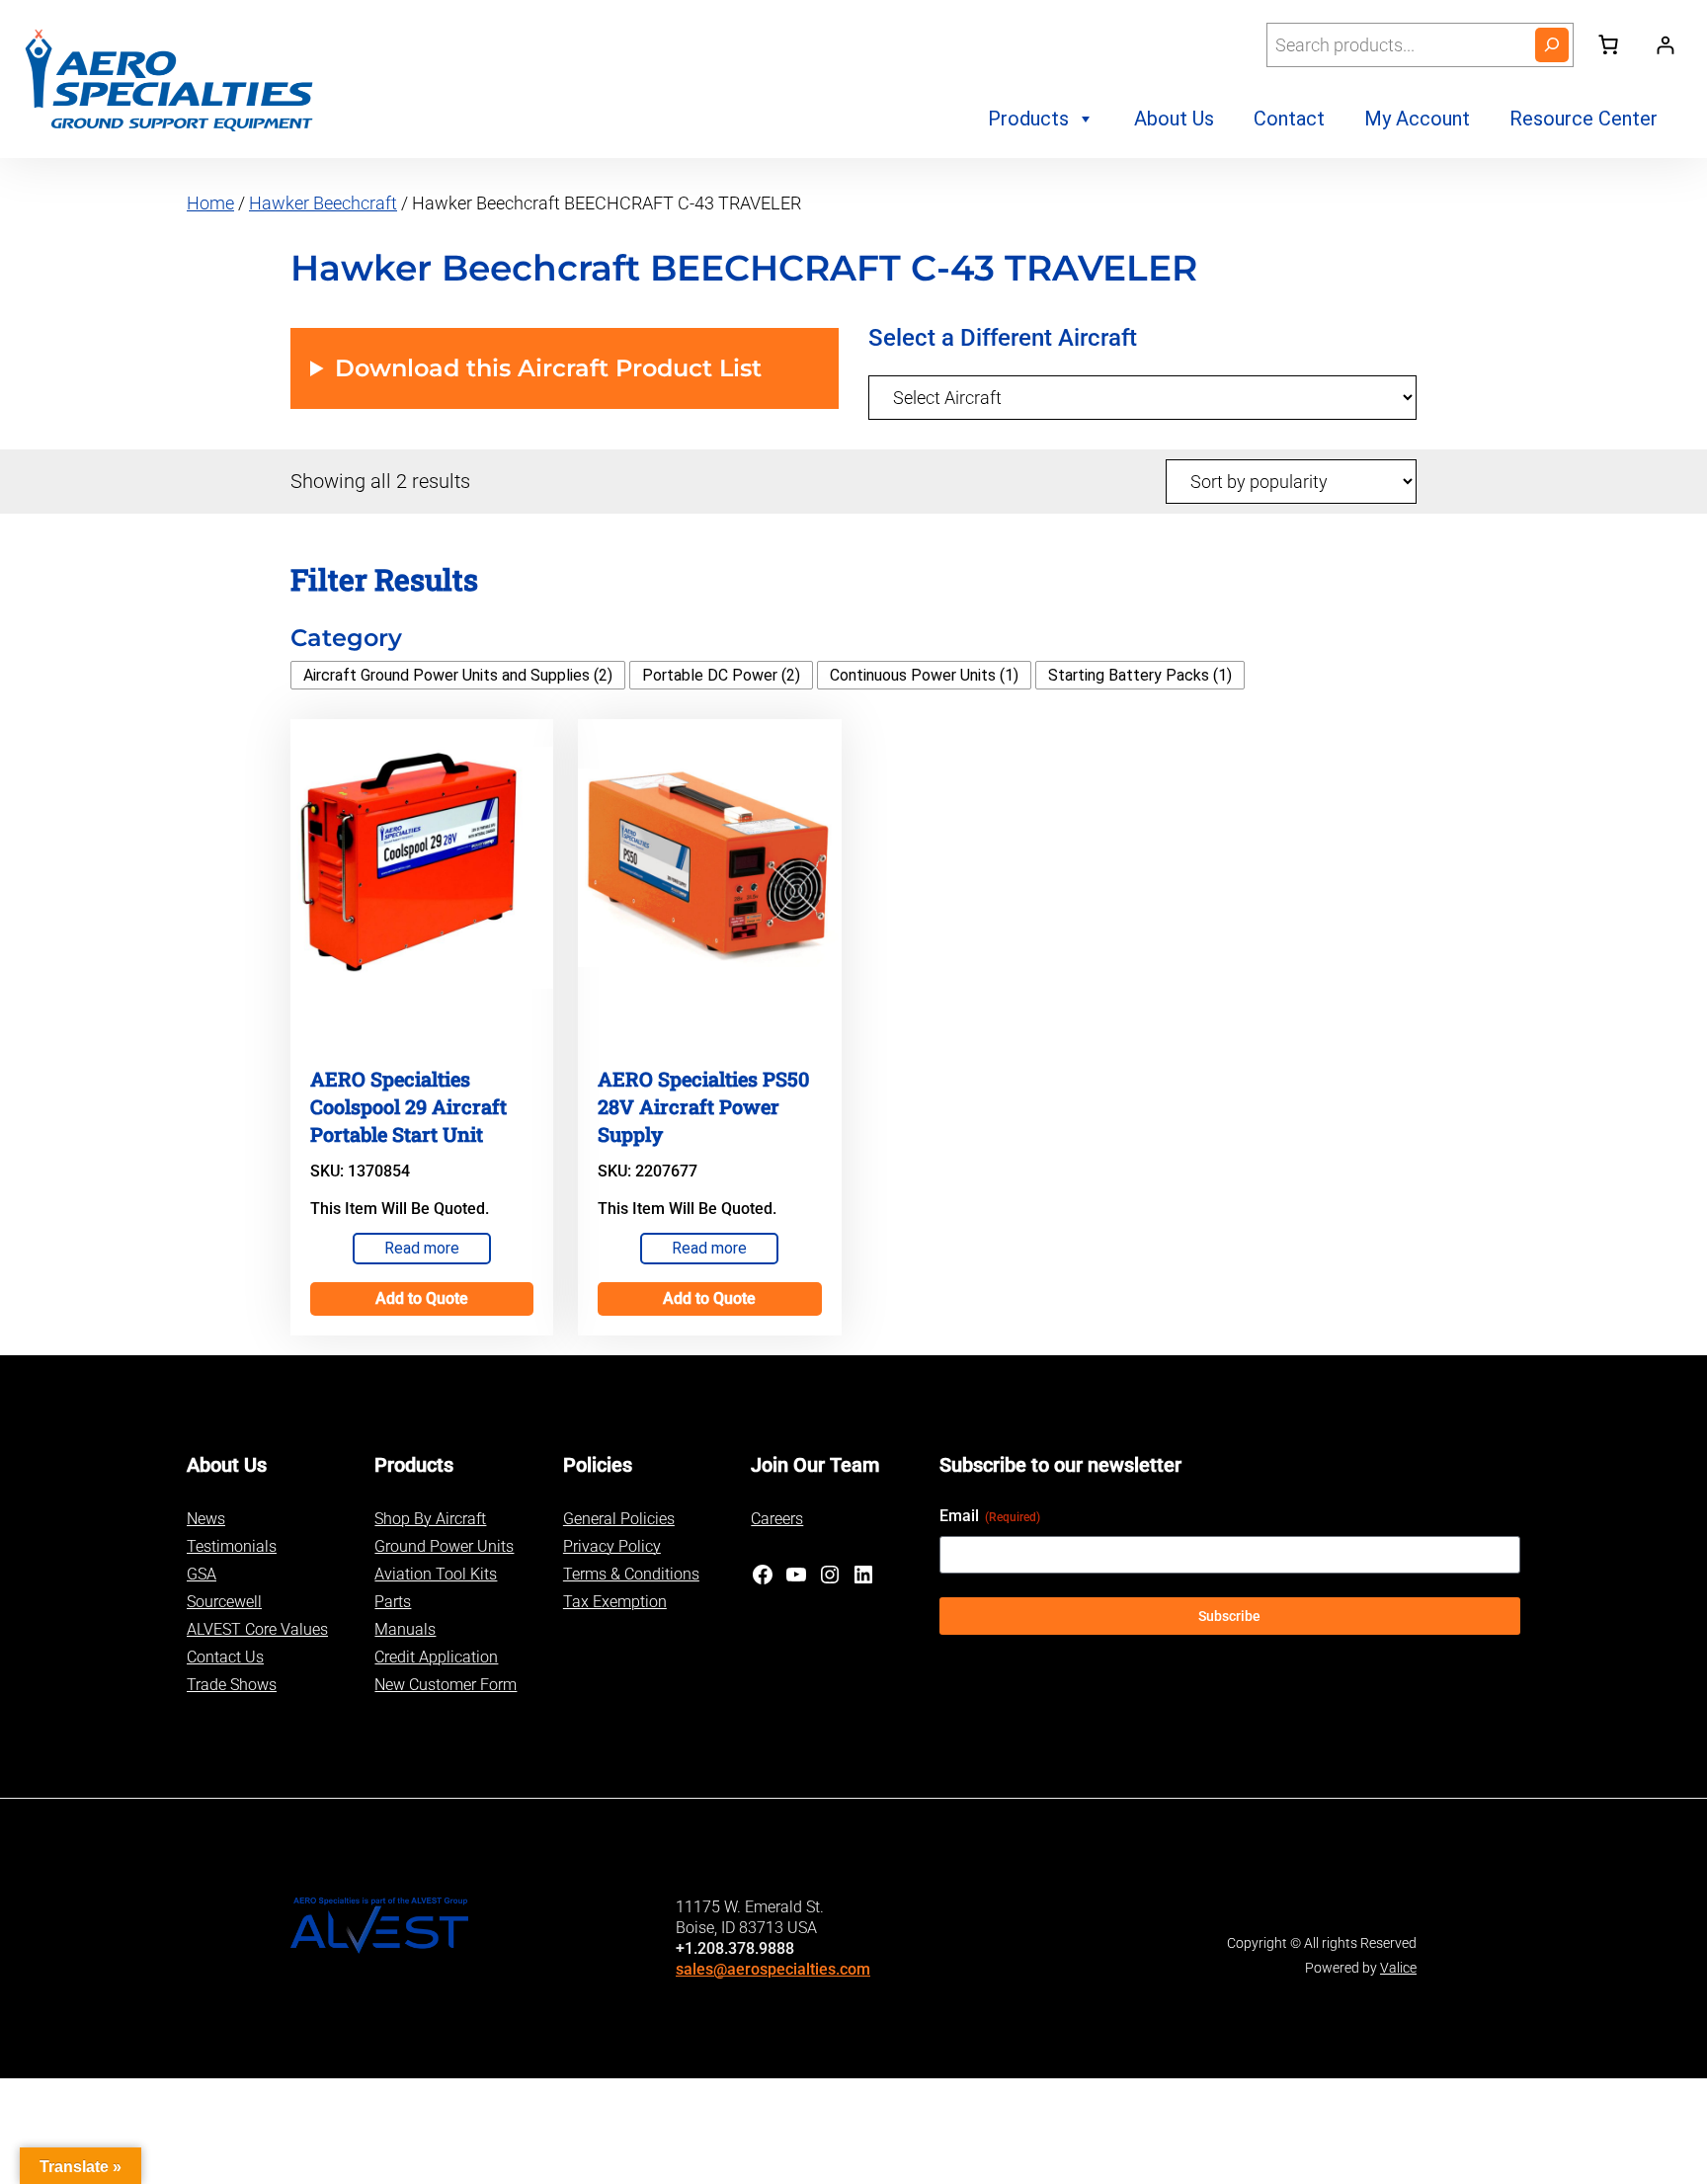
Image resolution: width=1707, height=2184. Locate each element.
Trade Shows (232, 1685)
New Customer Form (446, 1685)
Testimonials (232, 1546)
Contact (1289, 119)
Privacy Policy (612, 1546)
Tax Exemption (615, 1602)
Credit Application (436, 1657)
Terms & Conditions (631, 1574)
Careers (777, 1519)
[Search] (1552, 45)
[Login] (1665, 45)
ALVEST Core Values (257, 1629)
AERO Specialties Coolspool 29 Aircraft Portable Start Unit (408, 1106)
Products (1028, 119)
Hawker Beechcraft (323, 203)
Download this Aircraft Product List (548, 368)
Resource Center (1584, 119)
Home (210, 203)
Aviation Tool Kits (436, 1574)
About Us (1174, 119)
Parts (393, 1602)
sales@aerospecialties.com (773, 1969)
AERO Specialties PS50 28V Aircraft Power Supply (703, 1106)
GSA (202, 1574)
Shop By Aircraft (430, 1519)
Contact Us (225, 1657)
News (206, 1519)
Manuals (405, 1629)
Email (990, 1516)
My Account (1417, 119)
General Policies (619, 1519)
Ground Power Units (444, 1546)
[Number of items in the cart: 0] (1608, 44)
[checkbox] (458, 675)
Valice (1398, 1968)
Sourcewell (224, 1602)
